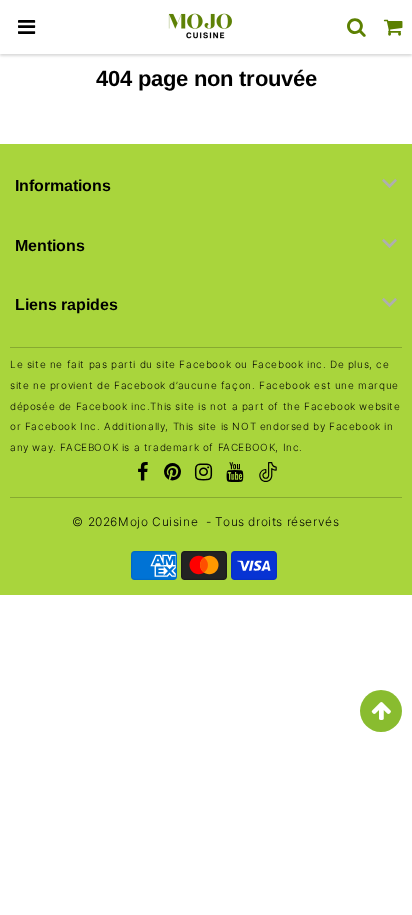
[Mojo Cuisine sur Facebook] (142, 474)
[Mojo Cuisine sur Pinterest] (173, 474)
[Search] (356, 27)
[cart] (393, 27)
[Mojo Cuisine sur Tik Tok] (268, 474)
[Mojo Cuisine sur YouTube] (235, 474)
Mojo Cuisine (158, 521)
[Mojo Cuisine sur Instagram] (204, 474)
